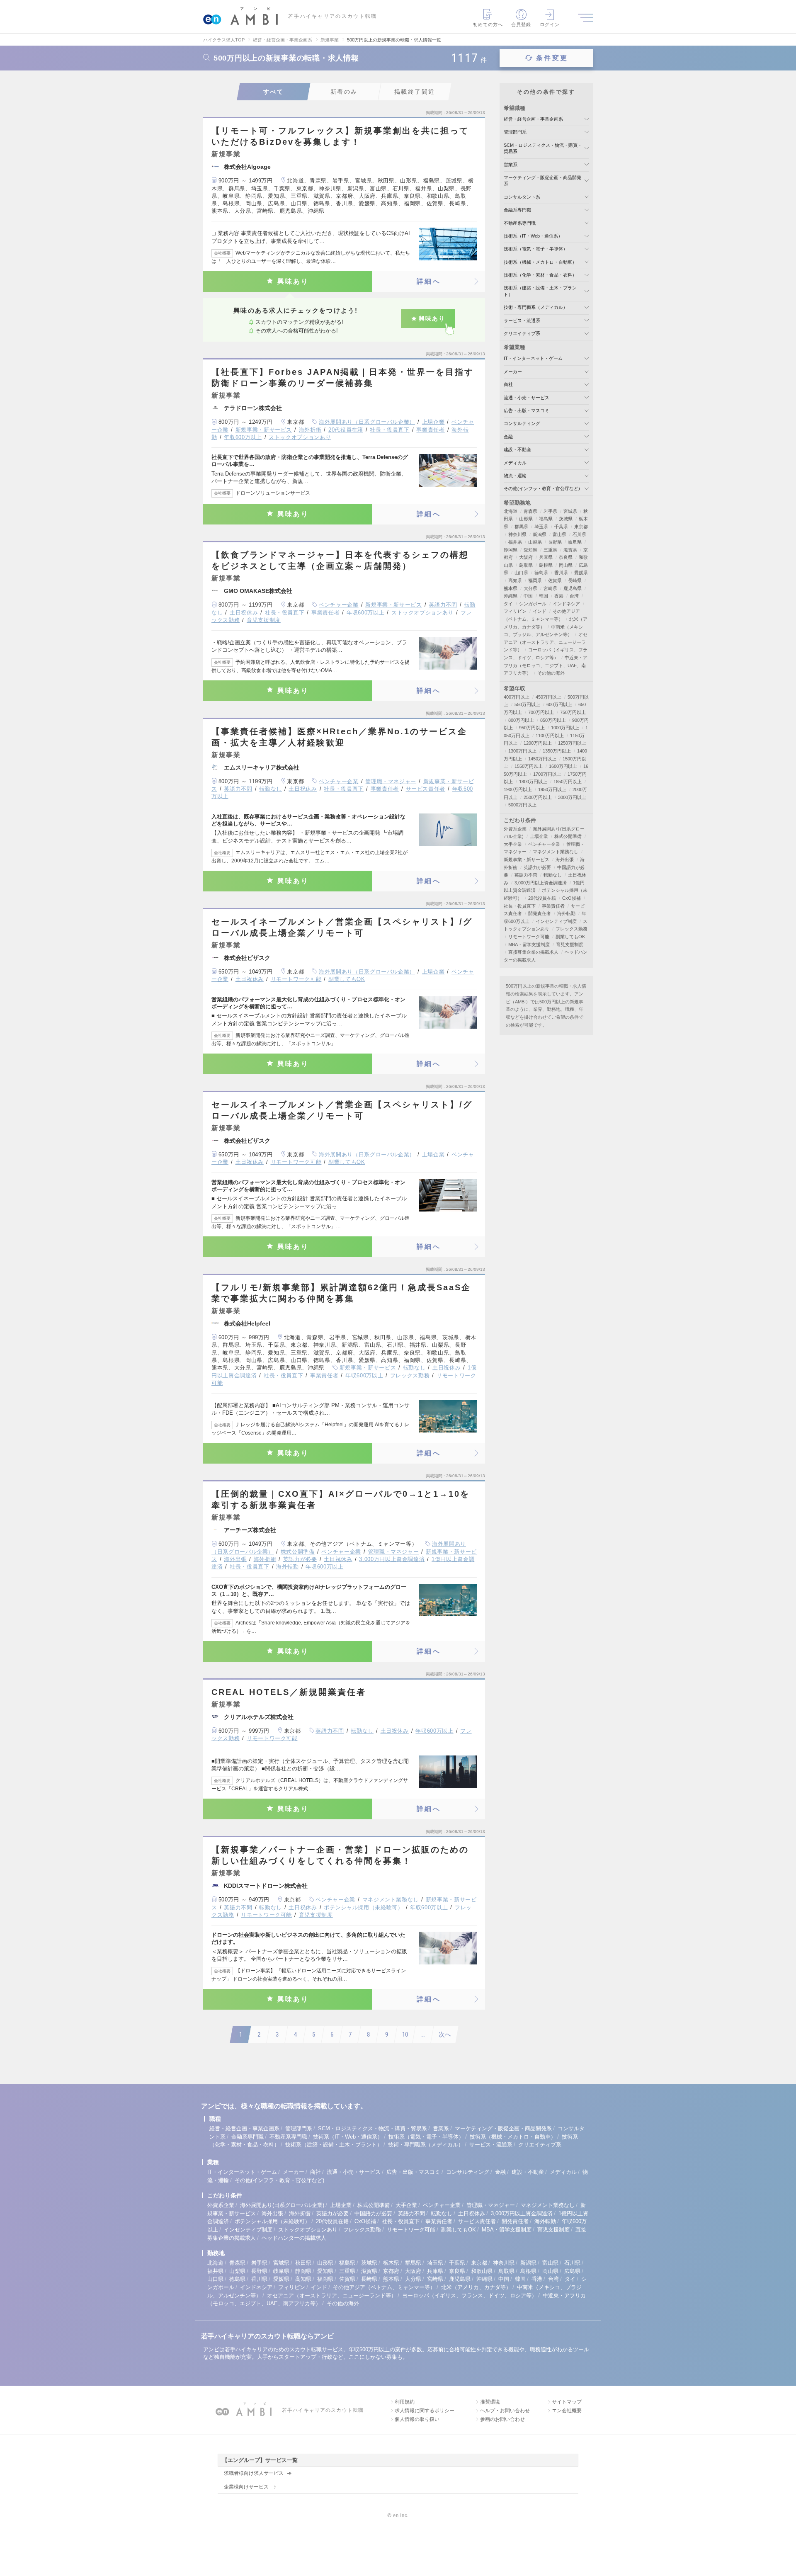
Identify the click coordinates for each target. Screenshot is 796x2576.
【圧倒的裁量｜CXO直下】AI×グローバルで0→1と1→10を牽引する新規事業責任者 (341, 1499)
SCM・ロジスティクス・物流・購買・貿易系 (373, 2128)
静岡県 (511, 550)
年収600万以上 (243, 437)
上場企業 (433, 422)
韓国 (544, 596)
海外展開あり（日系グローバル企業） (367, 422)
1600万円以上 (563, 766)
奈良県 (566, 557)
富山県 (559, 534)
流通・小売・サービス (527, 398)
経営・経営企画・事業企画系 (533, 119)
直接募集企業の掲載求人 (533, 952)
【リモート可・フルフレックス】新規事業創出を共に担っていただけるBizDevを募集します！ (340, 136)
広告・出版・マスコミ (527, 410)
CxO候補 (572, 898)
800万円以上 (521, 720)
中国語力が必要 (373, 2213)
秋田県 (303, 2263)
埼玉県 (541, 527)
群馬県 (521, 527)
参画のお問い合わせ (502, 2419)
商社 (508, 384)
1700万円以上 (547, 774)
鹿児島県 (573, 588)
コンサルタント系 (522, 197)
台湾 (574, 596)
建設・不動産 (517, 449)
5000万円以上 (522, 805)
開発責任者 (540, 913)
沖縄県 (511, 596)
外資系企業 (515, 829)
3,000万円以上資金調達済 (392, 1559)
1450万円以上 (542, 759)
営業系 (511, 165)
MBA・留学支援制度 (529, 944)
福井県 (515, 542)
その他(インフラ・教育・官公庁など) (542, 488)
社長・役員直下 (390, 430)
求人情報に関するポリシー (425, 2411)
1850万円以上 (568, 782)
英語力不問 (443, 605)
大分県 (530, 588)
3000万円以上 (572, 797)
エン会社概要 (567, 2411)
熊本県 (511, 588)
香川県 (561, 573)
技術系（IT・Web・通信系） (533, 236)
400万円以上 (517, 697)
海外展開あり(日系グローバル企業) (282, 2205)
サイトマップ (567, 2402)
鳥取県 (526, 565)
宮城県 (570, 511)
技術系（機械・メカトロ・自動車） (540, 262)
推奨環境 (490, 2402)
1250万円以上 (572, 743)
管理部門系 (515, 132)
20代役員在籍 (346, 430)
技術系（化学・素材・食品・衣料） (540, 275)
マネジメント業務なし (391, 1900)
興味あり (293, 281)
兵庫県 (546, 557)
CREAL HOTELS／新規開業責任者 (289, 1692)
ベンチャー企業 (339, 605)
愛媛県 (581, 573)
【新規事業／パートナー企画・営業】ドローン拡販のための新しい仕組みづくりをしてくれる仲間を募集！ (340, 1855)
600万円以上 (559, 704)
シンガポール (533, 604)
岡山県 (566, 565)
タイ (508, 604)
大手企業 (513, 844)
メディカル (515, 463)
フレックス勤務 (410, 1375)
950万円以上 (532, 728)
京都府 (391, 2271)
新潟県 (540, 534)
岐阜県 (575, 542)
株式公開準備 (298, 1552)
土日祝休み (244, 613)
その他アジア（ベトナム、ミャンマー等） (384, 2287)
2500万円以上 (538, 797)
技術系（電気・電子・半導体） (536, 249)
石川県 (579, 534)
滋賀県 (570, 550)
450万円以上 (548, 697)
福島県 (546, 519)
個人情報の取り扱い (417, 2419)
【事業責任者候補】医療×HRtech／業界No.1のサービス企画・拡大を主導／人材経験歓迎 (339, 737)
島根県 (546, 565)
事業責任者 (430, 430)
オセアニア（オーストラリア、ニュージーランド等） (546, 642)
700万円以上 (541, 712)
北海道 (511, 511)
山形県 (526, 519)
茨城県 (566, 519)
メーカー (513, 371)
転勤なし (271, 789)
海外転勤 (288, 1567)
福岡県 (535, 580)
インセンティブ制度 (556, 921)
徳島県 (541, 573)
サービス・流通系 (522, 320)
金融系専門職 (517, 210)
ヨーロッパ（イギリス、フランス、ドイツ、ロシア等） (470, 2296)
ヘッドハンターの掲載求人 (294, 2238)
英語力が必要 (300, 1559)
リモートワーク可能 (296, 979)
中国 (528, 596)
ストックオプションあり (300, 437)
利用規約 (405, 2402)
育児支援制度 (264, 620)
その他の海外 (551, 673)
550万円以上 (527, 704)
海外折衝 (310, 430)
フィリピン (515, 611)
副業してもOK (347, 979)
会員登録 (521, 24)
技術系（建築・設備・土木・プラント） (334, 2145)
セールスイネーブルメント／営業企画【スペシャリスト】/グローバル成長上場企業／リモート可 (342, 927)
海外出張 (235, 1559)
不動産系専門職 (520, 223)
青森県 (530, 511)
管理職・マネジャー (391, 781)
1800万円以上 (533, 782)
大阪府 (526, 557)
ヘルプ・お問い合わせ (505, 2411)
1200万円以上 (538, 743)
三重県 (550, 550)
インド (540, 611)
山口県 (521, 573)
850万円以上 (553, 720)
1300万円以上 (522, 751)
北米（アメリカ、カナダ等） (476, 2287)
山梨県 (535, 542)
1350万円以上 (557, 751)
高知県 (515, 580)
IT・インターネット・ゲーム (533, 358)
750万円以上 (573, 712)
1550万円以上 (529, 766)
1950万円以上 (552, 789)
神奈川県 (517, 534)
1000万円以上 (565, 728)
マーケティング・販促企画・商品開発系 (503, 2128)
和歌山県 (482, 2271)
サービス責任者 (426, 789)
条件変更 (552, 58)
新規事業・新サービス (264, 430)
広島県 (572, 2271)
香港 (559, 596)
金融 (508, 437)
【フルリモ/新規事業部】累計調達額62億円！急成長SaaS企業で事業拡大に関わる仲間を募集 (341, 1293)
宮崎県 (550, 588)
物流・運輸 (515, 476)
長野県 (555, 542)
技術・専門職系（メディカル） (536, 307)
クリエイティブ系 (522, 333)
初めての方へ (488, 24)
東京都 (581, 527)
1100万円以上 (550, 736)
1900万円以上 (518, 789)
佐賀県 (555, 580)
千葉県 (561, 527)
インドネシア (566, 604)
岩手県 (550, 511)
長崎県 (575, 580)
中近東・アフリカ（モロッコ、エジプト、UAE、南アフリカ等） (546, 665)
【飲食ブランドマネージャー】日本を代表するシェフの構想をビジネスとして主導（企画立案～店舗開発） (340, 560)
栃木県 (391, 2263)
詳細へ (429, 281)
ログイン (550, 24)
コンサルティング (522, 423)
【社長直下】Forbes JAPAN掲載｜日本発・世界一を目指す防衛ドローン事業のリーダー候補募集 (343, 378)
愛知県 (530, 550)
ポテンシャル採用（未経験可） (363, 1907)
